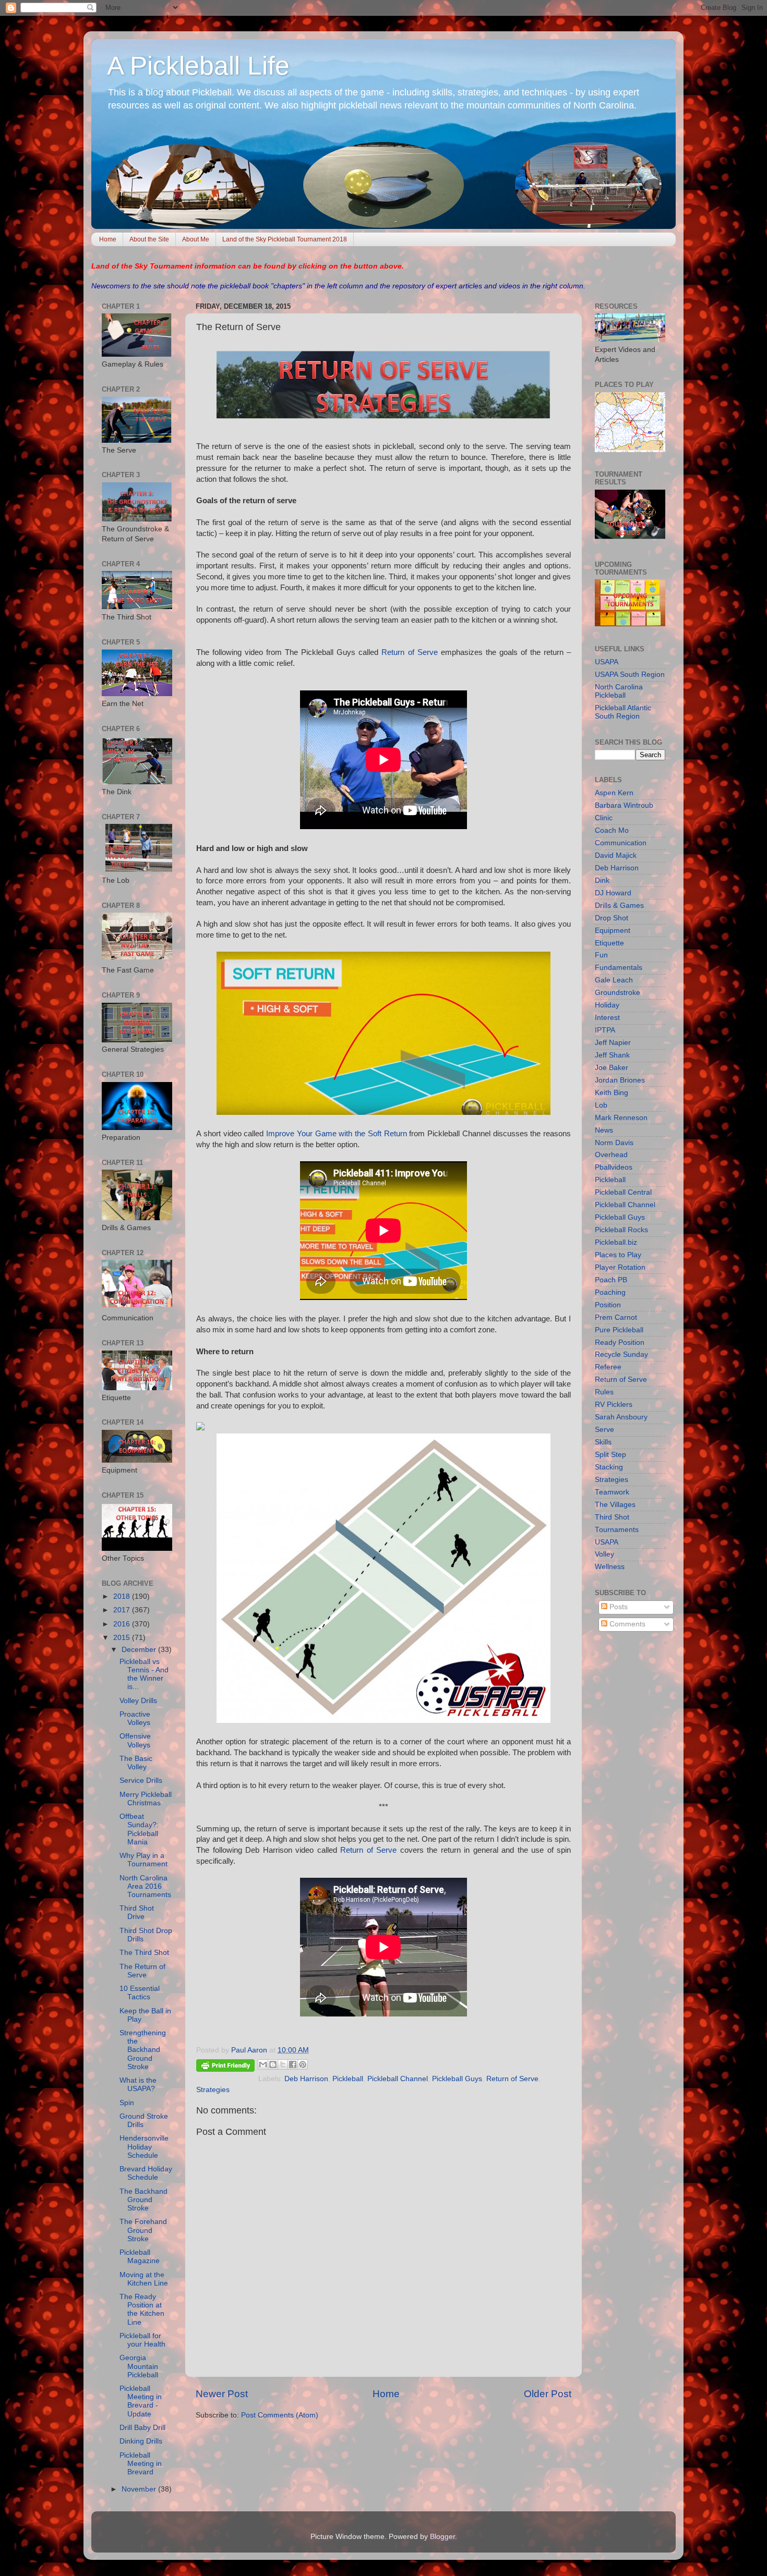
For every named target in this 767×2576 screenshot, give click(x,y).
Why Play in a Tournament (143, 1860)
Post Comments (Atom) (280, 2415)
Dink (602, 880)
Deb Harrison (306, 2079)
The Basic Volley (136, 1763)
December (140, 1650)
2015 (123, 1638)
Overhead (611, 1155)
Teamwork (612, 1492)
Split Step (610, 1455)
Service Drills (141, 1781)
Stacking (609, 1467)
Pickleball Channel (398, 2079)
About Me (196, 239)
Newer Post (222, 2394)
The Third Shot (144, 1953)
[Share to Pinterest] (303, 2064)
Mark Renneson (621, 1118)
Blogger (442, 2537)
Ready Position (620, 1342)
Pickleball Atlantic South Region (623, 712)
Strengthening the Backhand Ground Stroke (143, 2050)
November (140, 2489)
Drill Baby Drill (142, 2428)
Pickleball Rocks (621, 1230)
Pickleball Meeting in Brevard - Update (141, 2401)
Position (608, 1305)
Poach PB (611, 1280)
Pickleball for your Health (142, 2340)
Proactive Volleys (135, 1718)
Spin (127, 2103)
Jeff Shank (612, 1055)
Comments (626, 1624)
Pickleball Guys (457, 2079)
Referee (608, 1367)
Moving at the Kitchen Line (144, 2279)
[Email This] (263, 2064)
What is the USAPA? (138, 2085)
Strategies (213, 2090)
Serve (604, 1430)
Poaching (610, 1292)
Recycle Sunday (621, 1354)
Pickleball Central (623, 1192)
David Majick (616, 855)
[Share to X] (283, 2064)
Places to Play (618, 1255)
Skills (603, 1442)
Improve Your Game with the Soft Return (337, 1134)
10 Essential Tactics (140, 1993)
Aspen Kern (614, 793)
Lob (601, 1105)
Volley (604, 1554)
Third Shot (612, 1517)
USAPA (607, 662)
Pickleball (348, 2079)
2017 (123, 1610)
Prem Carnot (616, 1317)
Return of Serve (409, 652)
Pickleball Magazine (140, 2257)
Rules (604, 1392)
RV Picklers (614, 1405)
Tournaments (617, 1530)
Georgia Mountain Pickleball (139, 2366)
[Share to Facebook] (293, 2064)
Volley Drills (138, 1701)
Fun (601, 955)
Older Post (548, 2394)
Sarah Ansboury (621, 1417)
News (604, 1130)
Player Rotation (620, 1267)
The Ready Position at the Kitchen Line (142, 2310)
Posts (618, 1607)
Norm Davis (614, 1143)
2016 (123, 1624)
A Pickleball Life (198, 66)
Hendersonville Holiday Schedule (144, 2147)
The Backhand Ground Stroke (143, 2200)
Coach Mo (612, 830)
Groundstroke (618, 993)
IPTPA (605, 1030)
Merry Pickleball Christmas (146, 1799)
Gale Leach (614, 980)
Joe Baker (612, 1068)
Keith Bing (612, 1093)
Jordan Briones (620, 1080)
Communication (621, 843)
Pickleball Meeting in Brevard (141, 2464)
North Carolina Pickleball (619, 691)
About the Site (149, 239)
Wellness (610, 1567)
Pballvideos (614, 1167)
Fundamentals (619, 968)
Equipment (613, 931)
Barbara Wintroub (624, 805)
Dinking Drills (141, 2441)
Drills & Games (619, 906)
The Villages (615, 1505)
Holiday (607, 1005)
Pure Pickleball (619, 1330)
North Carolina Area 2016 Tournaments (145, 1886)
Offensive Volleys (135, 1740)
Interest (607, 1018)
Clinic (604, 818)
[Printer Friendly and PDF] (225, 2067)
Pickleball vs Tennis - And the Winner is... (144, 1674)
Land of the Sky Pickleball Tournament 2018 (285, 239)
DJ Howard (613, 893)
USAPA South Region (630, 675)
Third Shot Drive (137, 1912)
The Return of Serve (142, 1971)
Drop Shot (612, 918)
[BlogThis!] (273, 2064)
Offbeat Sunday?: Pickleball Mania (139, 1829)
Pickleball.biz (616, 1242)
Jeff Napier (613, 1043)
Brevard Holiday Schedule (146, 2173)
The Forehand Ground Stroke (143, 2230)
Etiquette (609, 943)
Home (108, 239)
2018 (123, 1596)
